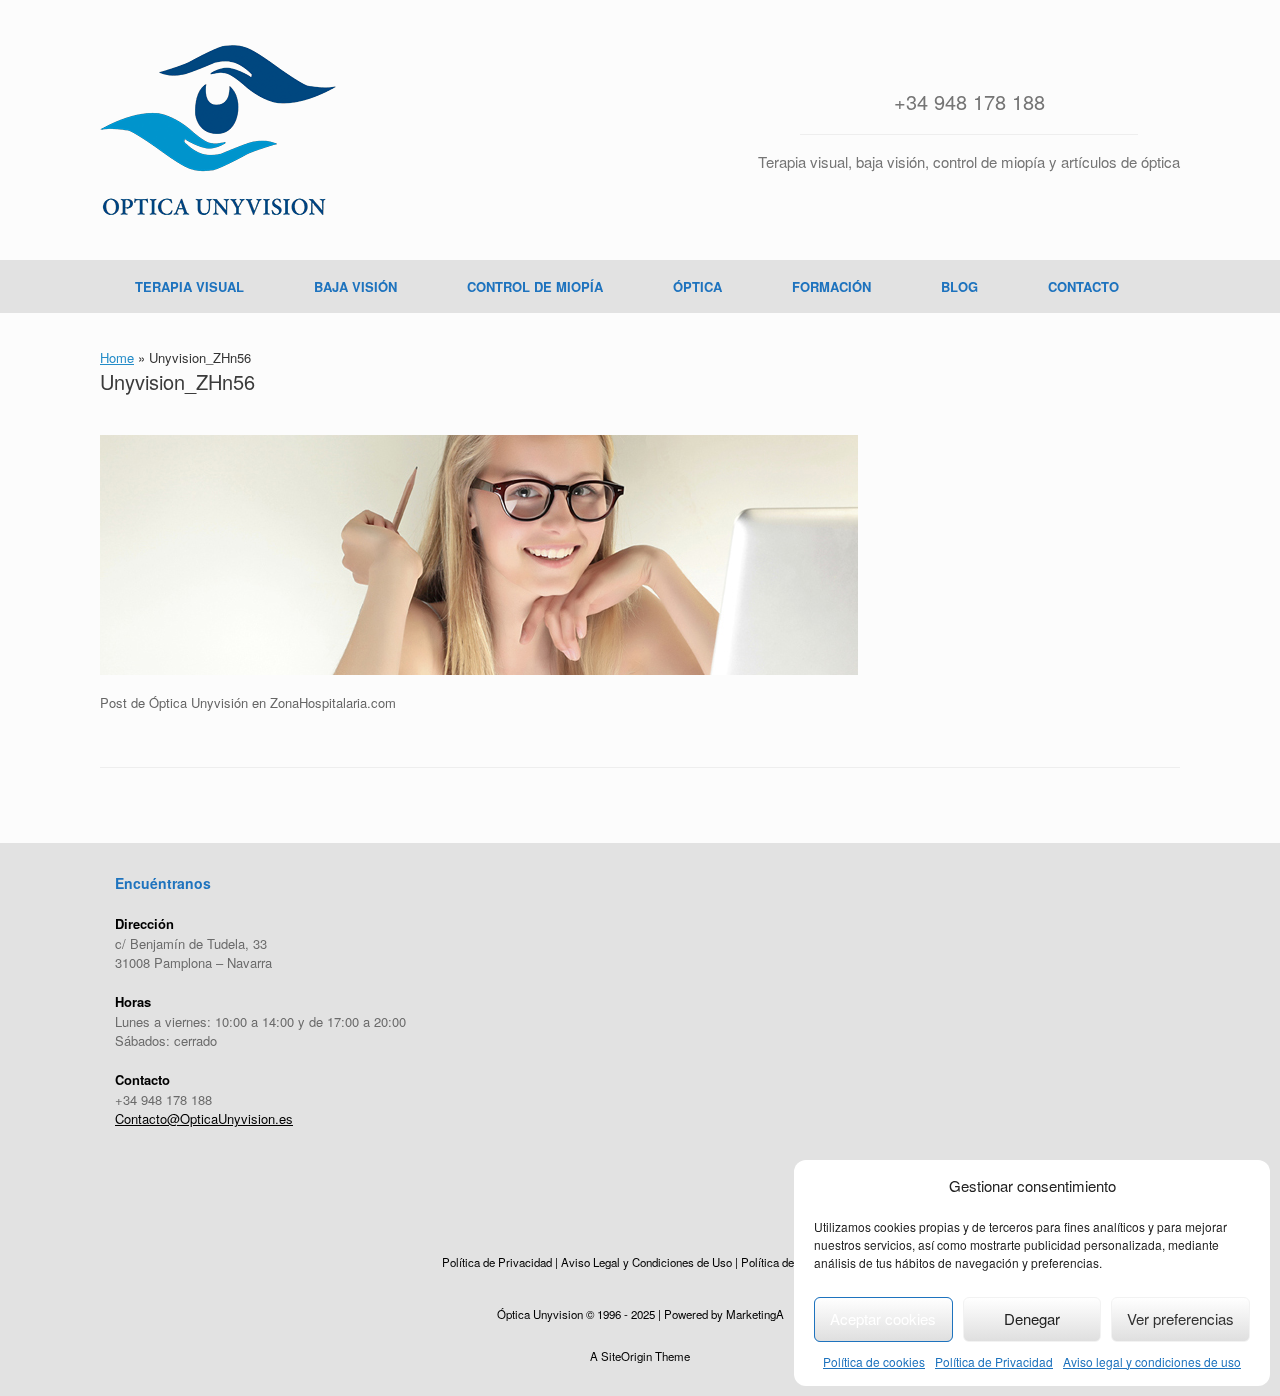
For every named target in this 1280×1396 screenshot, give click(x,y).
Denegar (1032, 1318)
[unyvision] (218, 130)
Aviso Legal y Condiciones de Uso (646, 1262)
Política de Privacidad (994, 1361)
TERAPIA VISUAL (189, 286)
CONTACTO (1083, 286)
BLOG (959, 286)
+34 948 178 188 (969, 101)
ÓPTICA (697, 286)
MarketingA (755, 1314)
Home (117, 357)
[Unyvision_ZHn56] (479, 669)
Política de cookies (874, 1361)
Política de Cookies (789, 1262)
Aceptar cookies (883, 1318)
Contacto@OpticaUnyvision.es (204, 1118)
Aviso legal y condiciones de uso (1152, 1361)
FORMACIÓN (831, 286)
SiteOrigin (626, 1356)
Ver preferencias (1180, 1318)
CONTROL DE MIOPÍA (535, 286)
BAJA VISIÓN (355, 286)
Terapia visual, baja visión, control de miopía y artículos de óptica (969, 161)
